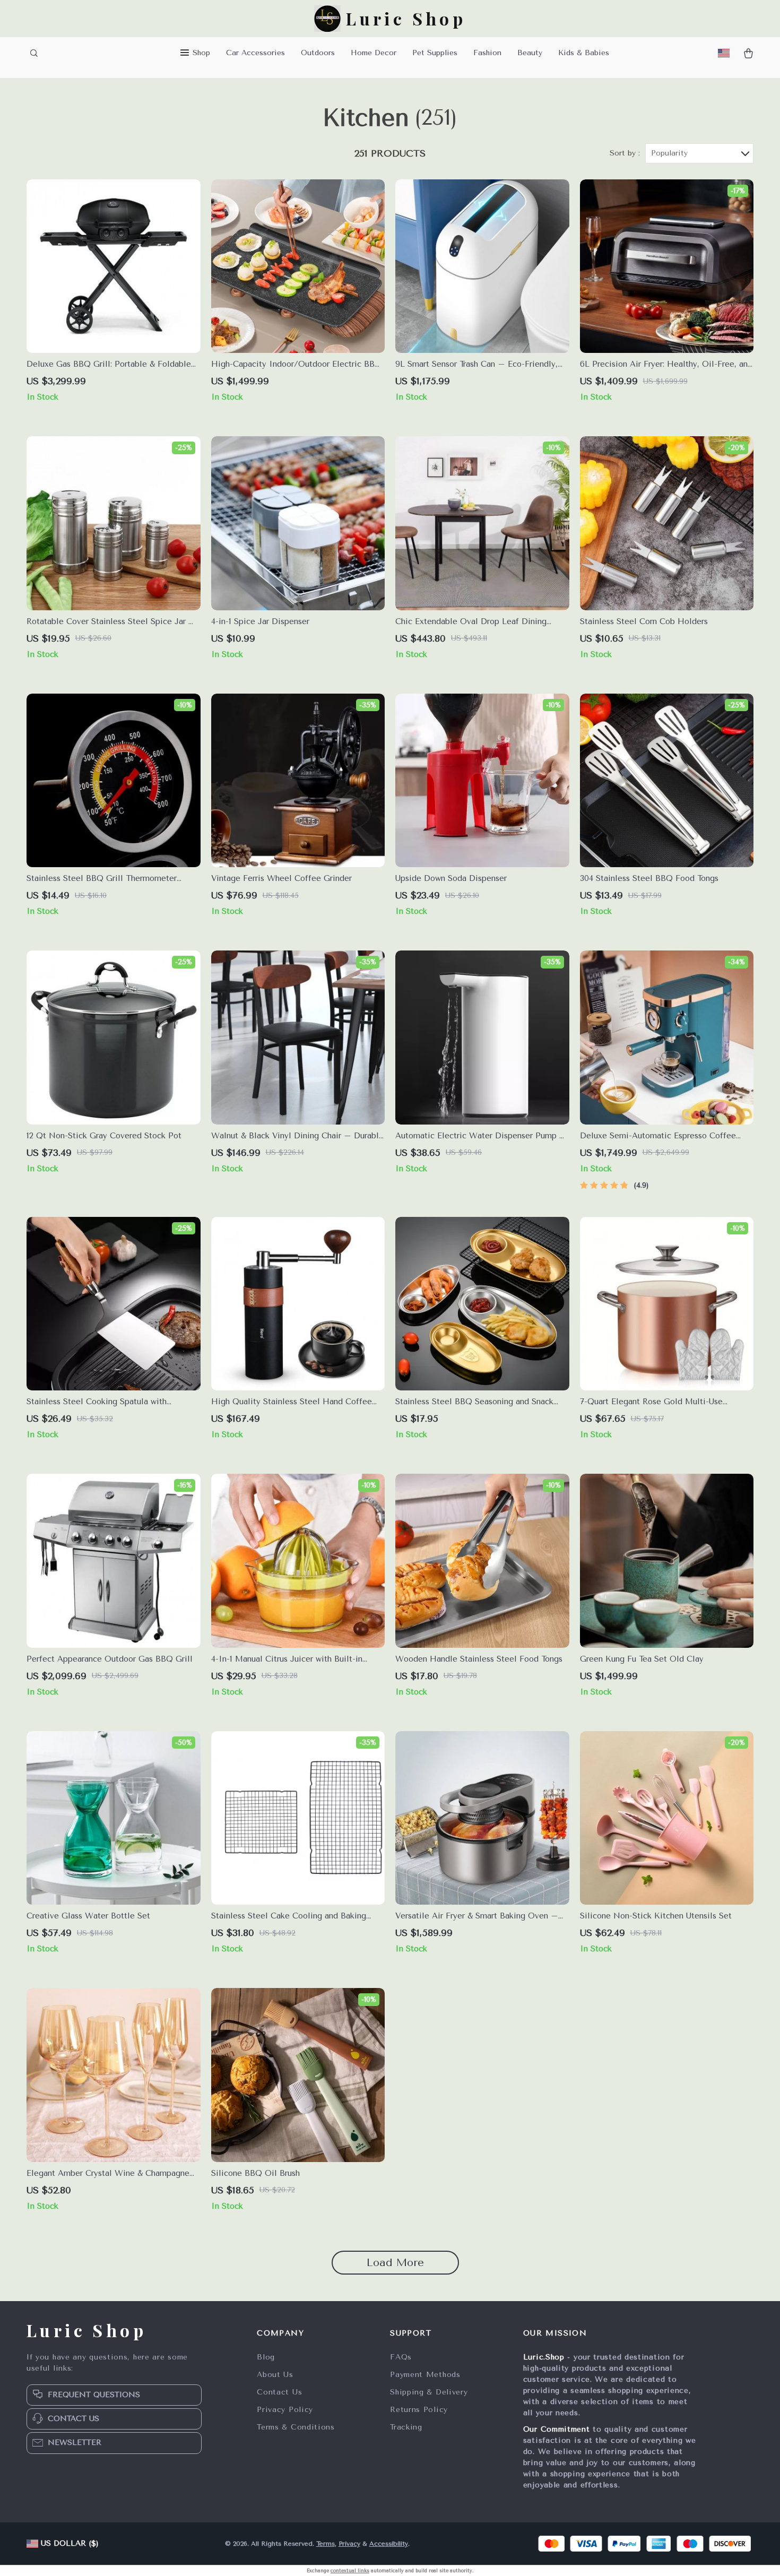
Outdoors (318, 53)
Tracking (406, 2427)
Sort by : (625, 153)
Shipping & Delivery (429, 2392)
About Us (275, 2375)
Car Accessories (255, 53)
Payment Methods (425, 2375)
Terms (326, 2544)
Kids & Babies (584, 53)
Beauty (530, 53)
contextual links (350, 2571)
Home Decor (374, 53)
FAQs (401, 2357)
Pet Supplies (435, 53)
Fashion (487, 53)
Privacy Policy (285, 2410)
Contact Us (279, 2392)
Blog (266, 2357)
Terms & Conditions (296, 2427)
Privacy (349, 2544)
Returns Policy (419, 2410)
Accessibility (389, 2544)
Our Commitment (557, 2429)
